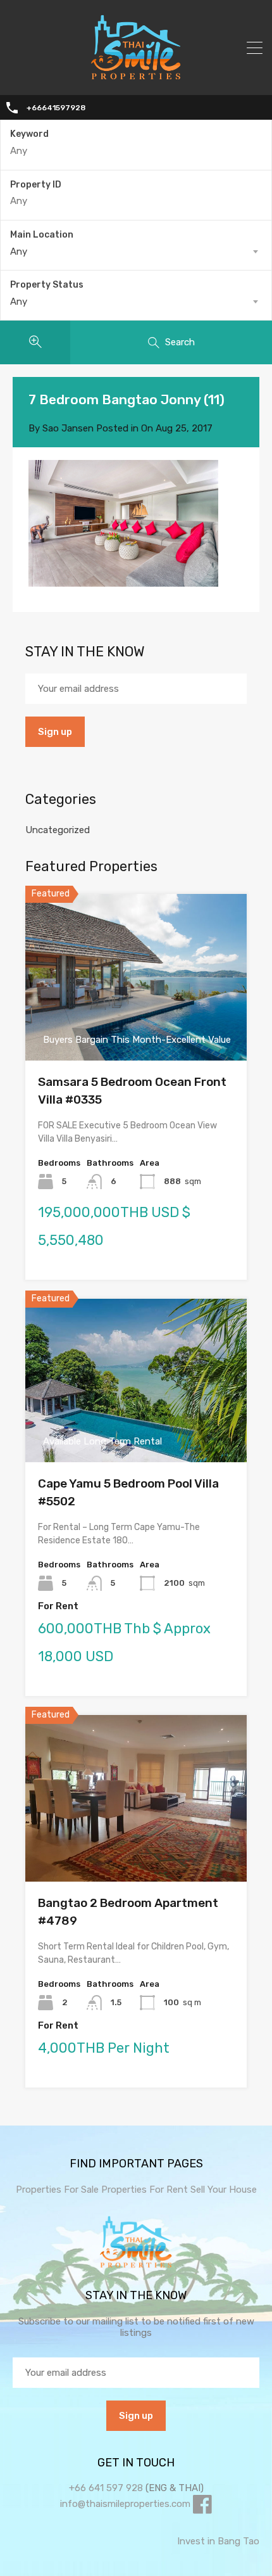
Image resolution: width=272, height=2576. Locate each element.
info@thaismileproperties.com (125, 2504)
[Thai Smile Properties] (136, 77)
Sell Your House (224, 2190)
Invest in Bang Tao (218, 2541)
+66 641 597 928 (106, 2488)
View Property (136, 1027)
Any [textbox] (19, 252)
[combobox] (136, 252)
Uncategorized (58, 830)
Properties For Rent (146, 2190)
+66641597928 (56, 108)
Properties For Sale (57, 2190)
